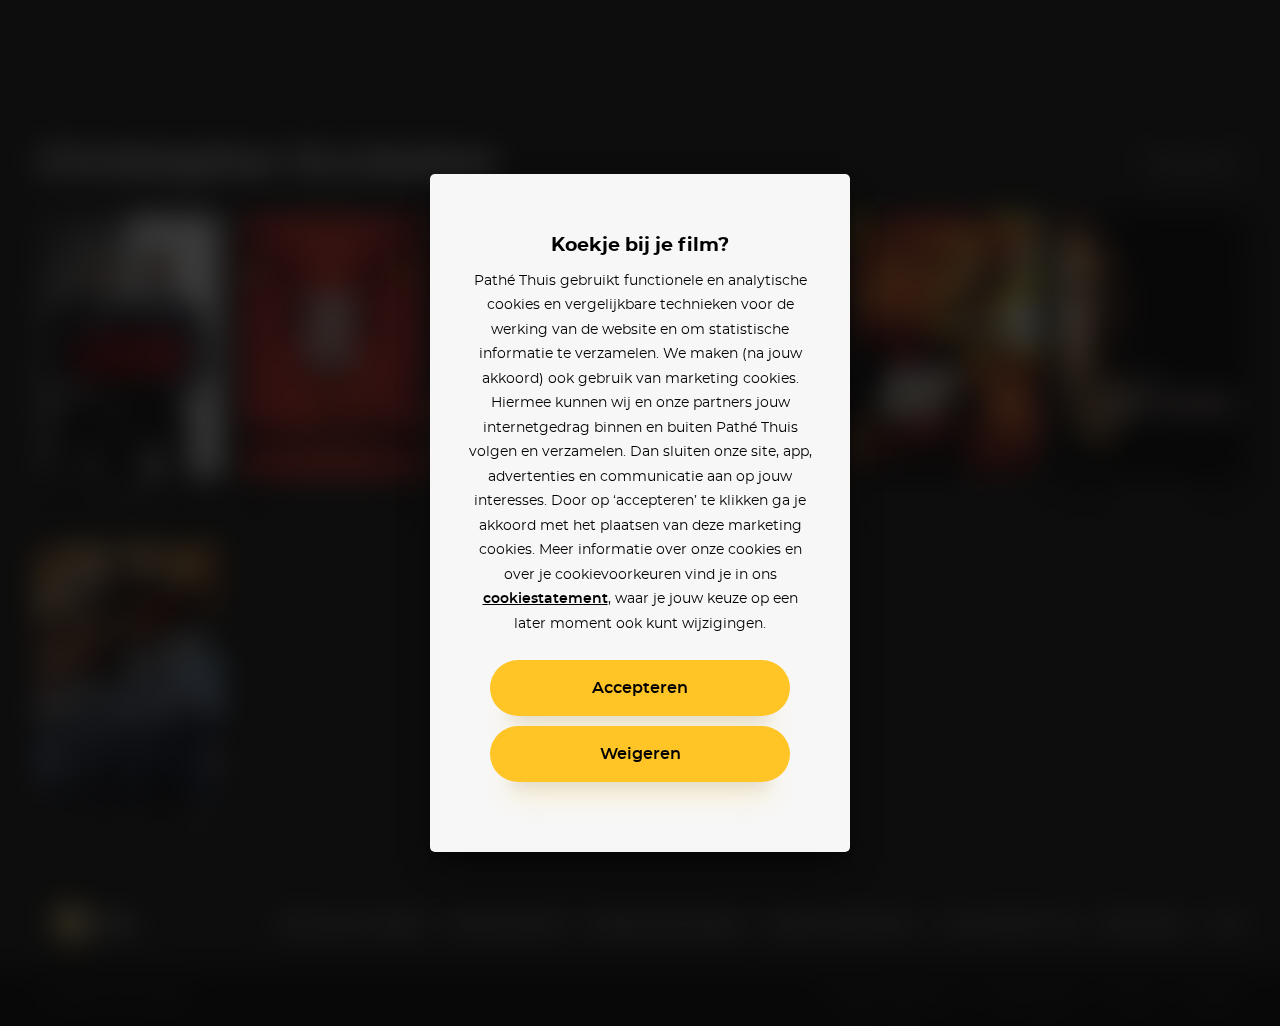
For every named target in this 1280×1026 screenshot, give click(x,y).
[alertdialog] (640, 513)
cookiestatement (545, 599)
